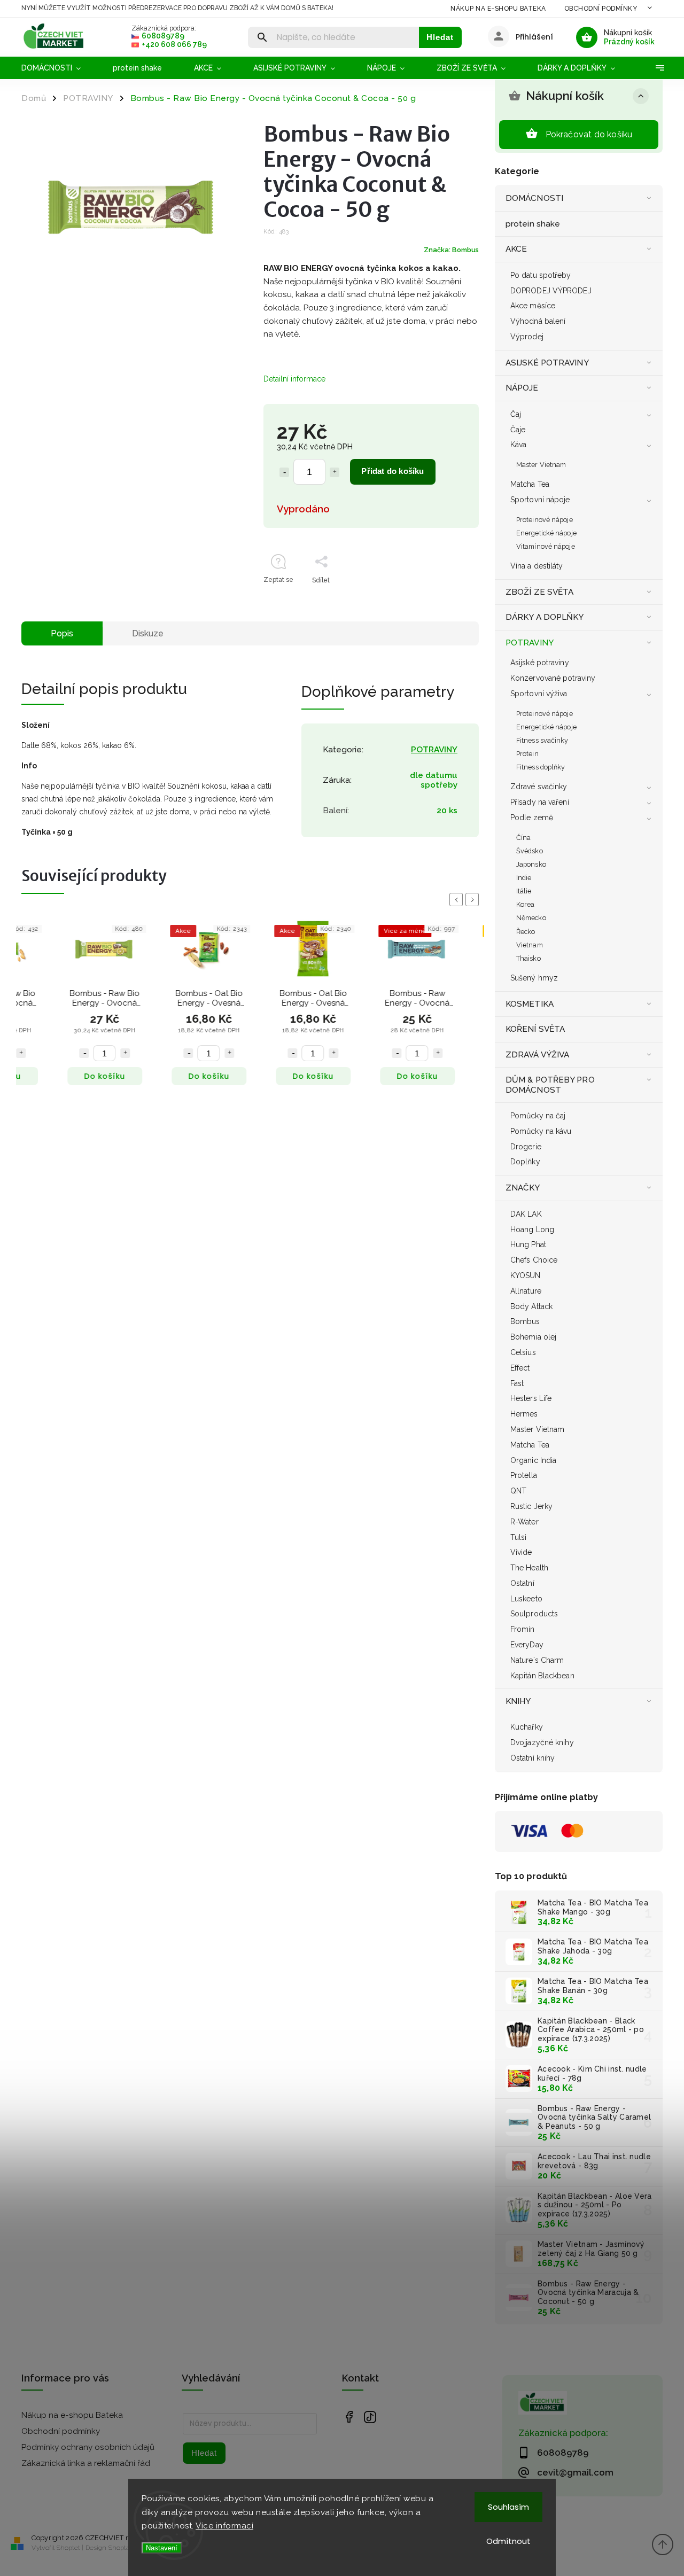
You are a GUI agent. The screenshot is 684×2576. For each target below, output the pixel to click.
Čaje (518, 430)
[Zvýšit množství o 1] (335, 472)
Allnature (526, 1291)
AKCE (516, 249)
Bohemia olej (533, 1337)
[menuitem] (59, 68)
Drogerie (526, 1147)
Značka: (451, 250)
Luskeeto (526, 1599)
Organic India (533, 1460)
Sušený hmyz (534, 978)
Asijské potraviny (540, 663)
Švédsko (530, 851)
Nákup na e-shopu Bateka (498, 9)
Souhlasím (508, 2507)
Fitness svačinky (542, 740)
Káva (518, 445)
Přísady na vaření (540, 802)
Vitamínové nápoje (546, 546)
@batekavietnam (370, 2417)
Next (474, 900)
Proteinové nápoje (545, 520)
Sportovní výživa (539, 694)
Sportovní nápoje (540, 500)
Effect (520, 1368)
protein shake (533, 224)
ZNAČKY (523, 1188)
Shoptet (68, 2548)
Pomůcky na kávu (541, 1131)
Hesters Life (531, 1398)
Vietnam (530, 945)
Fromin (523, 1629)
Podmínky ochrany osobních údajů (88, 2447)
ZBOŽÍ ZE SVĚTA (539, 592)
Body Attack (531, 1306)
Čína (523, 838)
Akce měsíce (533, 306)
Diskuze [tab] (148, 633)
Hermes (524, 1414)
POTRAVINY (530, 643)
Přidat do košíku (392, 471)
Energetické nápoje (546, 533)
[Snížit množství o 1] (284, 472)
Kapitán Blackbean (542, 1676)
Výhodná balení (538, 321)
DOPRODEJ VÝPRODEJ (551, 291)
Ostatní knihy (533, 1758)
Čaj (516, 414)
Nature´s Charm (537, 1660)
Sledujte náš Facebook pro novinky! (349, 2417)
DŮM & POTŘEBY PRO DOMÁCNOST (550, 1085)
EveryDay (527, 1645)
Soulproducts (534, 1614)
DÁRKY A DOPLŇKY (545, 617)
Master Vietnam (541, 465)
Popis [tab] (62, 633)
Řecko (526, 932)
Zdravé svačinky (539, 787)
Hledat (440, 37)
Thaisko (528, 958)
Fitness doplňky (541, 767)
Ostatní (522, 1583)
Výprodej (527, 337)
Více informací (224, 2526)
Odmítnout (508, 2541)
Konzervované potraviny (553, 678)
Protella (524, 1475)
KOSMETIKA (530, 1004)
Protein (527, 754)
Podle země (532, 818)
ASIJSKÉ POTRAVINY (547, 363)
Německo (531, 918)
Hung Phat (528, 1244)
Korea (526, 904)
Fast (517, 1383)
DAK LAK (526, 1214)
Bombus (525, 1321)
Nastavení (162, 2548)
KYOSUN (526, 1275)
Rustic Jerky (531, 1506)
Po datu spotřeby (541, 275)
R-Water (524, 1522)
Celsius (523, 1352)
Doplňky (525, 1162)
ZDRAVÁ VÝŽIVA (537, 1055)
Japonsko (531, 864)
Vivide (521, 1552)
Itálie (524, 891)
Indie (524, 878)
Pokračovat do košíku (589, 134)
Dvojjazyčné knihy (542, 1742)
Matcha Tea (530, 484)
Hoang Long (532, 1229)
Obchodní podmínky (601, 9)
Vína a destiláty (537, 566)
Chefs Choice (534, 1260)
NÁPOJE (522, 388)
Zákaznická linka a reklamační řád (86, 2463)
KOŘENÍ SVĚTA (535, 1029)
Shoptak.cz (125, 2548)
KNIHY (518, 1701)
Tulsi (519, 1537)
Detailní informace (294, 379)
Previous (458, 900)
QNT (518, 1491)
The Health (529, 1568)
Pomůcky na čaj (538, 1116)
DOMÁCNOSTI (534, 198)
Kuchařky (527, 1727)
